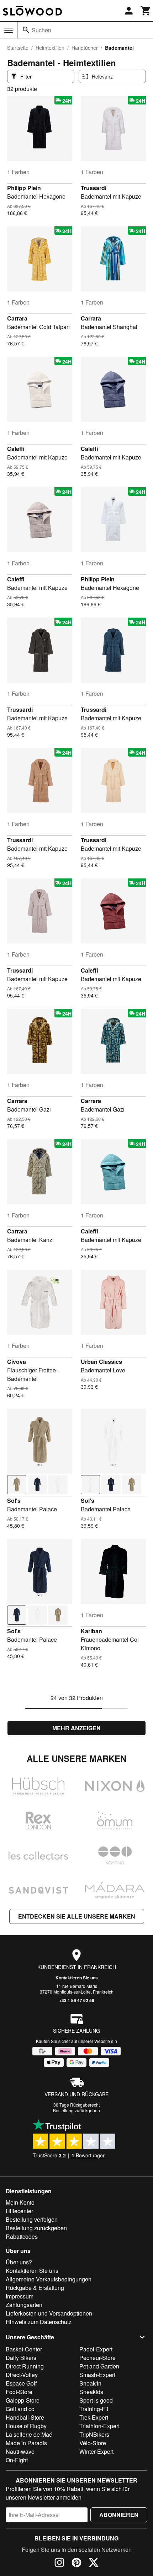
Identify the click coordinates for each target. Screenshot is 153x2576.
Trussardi (94, 188)
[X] (94, 2564)
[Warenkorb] (146, 11)
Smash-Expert (97, 2375)
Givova (17, 1362)
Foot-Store (19, 2392)
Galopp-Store (23, 2400)
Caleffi (16, 449)
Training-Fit (94, 2409)
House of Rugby (26, 2426)
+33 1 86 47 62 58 (77, 2000)
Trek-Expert (94, 2417)
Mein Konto (20, 2202)
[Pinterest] (76, 2564)
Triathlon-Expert (99, 2426)
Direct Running (25, 2366)
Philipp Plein (24, 188)
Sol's (14, 1501)
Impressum (20, 2296)
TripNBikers (94, 2434)
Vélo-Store (93, 2443)
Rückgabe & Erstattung (35, 2288)
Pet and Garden (99, 2366)
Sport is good (96, 2400)
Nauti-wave (20, 2451)
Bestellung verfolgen (32, 2219)
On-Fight (17, 2460)
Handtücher (85, 48)
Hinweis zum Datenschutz (39, 2322)
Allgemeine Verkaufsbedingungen (49, 2279)
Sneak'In (90, 2383)
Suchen (41, 30)
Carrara (17, 318)
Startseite (18, 48)
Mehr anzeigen (76, 1728)
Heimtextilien (50, 48)
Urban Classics (101, 1362)
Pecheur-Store (97, 2358)
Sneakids (91, 2392)
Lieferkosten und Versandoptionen (49, 2313)
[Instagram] (59, 2564)
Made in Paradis (26, 2443)
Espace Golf (21, 2383)
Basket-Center (24, 2349)
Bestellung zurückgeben (76, 2110)
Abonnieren (119, 2515)
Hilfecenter (19, 2211)
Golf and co (20, 2409)
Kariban (91, 1631)
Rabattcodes (22, 2236)
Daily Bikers (21, 2358)
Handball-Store (25, 2417)
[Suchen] (26, 30)
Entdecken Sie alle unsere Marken (77, 1916)
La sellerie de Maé (29, 2434)
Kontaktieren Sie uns (77, 1978)
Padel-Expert (96, 2349)
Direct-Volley (22, 2375)
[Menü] (9, 30)
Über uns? (19, 2262)
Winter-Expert (96, 2451)
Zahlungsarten (24, 2305)
